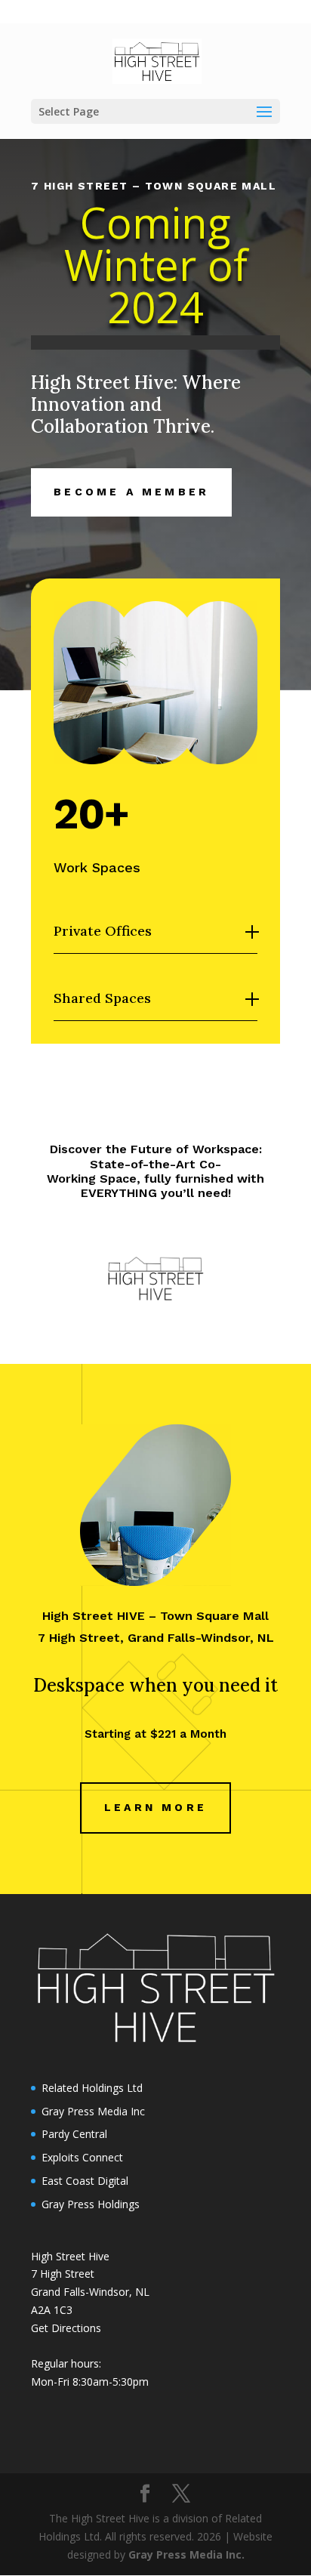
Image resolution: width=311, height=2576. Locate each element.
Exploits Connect (82, 2157)
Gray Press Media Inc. (186, 2554)
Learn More (155, 1807)
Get (41, 2328)
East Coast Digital (85, 2181)
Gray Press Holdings (91, 2204)
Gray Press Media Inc (93, 2111)
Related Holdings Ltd (92, 2088)
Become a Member (131, 492)
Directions (76, 2328)
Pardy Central (74, 2134)
